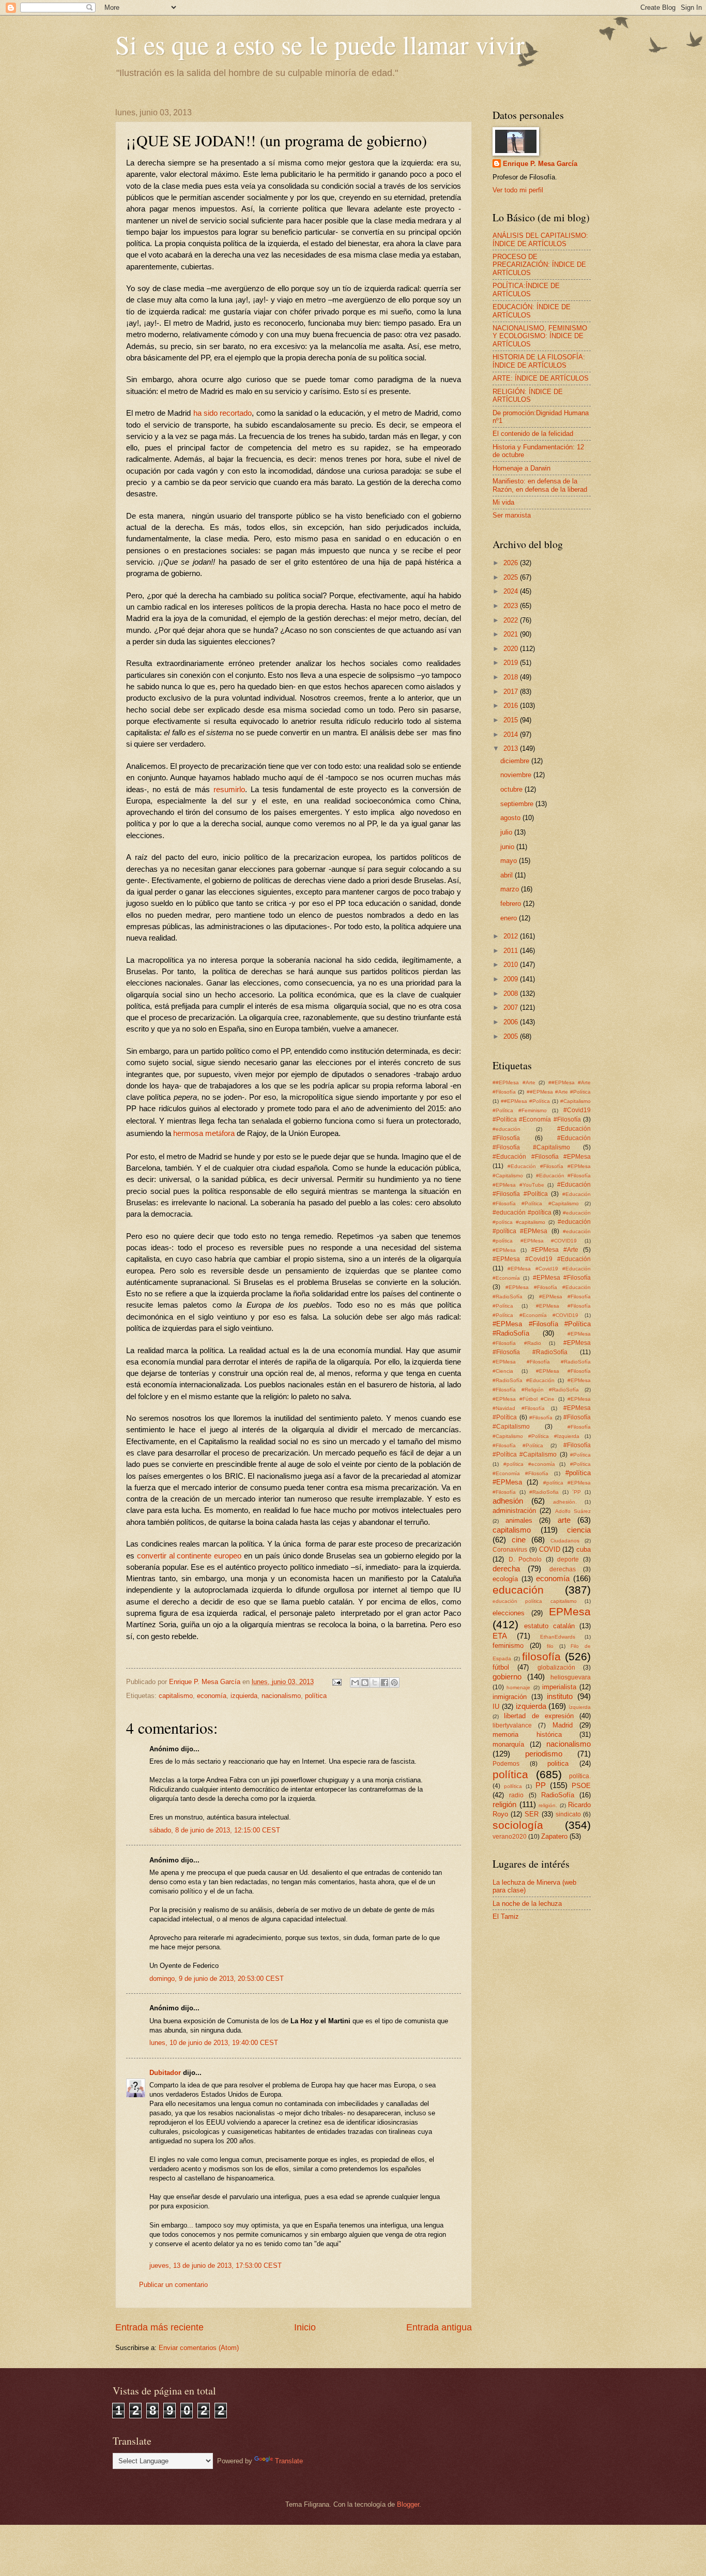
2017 (512, 692)
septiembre (518, 804)
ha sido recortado (223, 413)
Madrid (563, 1725)
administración (514, 1511)
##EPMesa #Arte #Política (559, 1092)
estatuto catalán (549, 1626)
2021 (512, 634)
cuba (584, 1549)
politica (558, 1763)
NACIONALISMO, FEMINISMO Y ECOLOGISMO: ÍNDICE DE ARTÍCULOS (540, 336)
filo (550, 1646)
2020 (512, 649)
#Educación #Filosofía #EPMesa (542, 1157)
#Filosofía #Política (518, 1445)
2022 (512, 620)
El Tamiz (506, 1916)
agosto (511, 818)
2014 (512, 734)
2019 (512, 663)
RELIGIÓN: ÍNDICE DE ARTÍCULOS (528, 396)
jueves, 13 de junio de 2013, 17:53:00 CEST (216, 2266)
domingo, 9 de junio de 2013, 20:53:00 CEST (217, 1979)
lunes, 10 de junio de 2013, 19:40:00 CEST (214, 2043)
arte (564, 1520)
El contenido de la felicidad (533, 434)
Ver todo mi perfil (518, 190)
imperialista (559, 1687)
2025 (512, 577)
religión (504, 1804)
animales (519, 1520)
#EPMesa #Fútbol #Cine (524, 1399)
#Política (580, 1455)
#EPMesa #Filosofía (562, 1278)
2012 (512, 936)
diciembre (516, 761)
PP (541, 1785)
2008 (512, 994)
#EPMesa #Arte (555, 1250)
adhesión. (565, 1502)
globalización (556, 1668)
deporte (568, 1559)
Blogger (408, 2504)
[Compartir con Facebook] (385, 1683)
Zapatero (554, 1836)
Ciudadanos (565, 1541)
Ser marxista (512, 515)
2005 (512, 1036)
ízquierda (580, 1707)
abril (508, 875)
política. (580, 1776)
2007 (512, 1007)
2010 (512, 965)
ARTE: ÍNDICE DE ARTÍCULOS (541, 378)
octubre (512, 789)
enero (510, 918)
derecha (506, 1569)
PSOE (581, 1786)
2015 (512, 720)
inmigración (510, 1697)
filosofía (541, 1656)
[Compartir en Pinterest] (394, 1683)
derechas (563, 1569)
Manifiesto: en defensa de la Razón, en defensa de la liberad (540, 485)
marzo (511, 889)
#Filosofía (541, 1418)
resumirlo (229, 790)
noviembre (517, 775)
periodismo (544, 1754)
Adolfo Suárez (573, 1511)
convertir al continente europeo (189, 1556)
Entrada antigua (439, 2327)
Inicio (305, 2327)
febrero (512, 904)
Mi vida (503, 502)
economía (212, 1696)
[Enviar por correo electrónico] (355, 1683)
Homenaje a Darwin (521, 468)
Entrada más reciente (159, 2327)
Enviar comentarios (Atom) (199, 2348)
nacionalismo (281, 1696)
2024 (512, 591)
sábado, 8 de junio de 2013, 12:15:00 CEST (215, 1830)
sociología (518, 1825)
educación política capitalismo (535, 1601)
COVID (550, 1549)
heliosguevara (571, 1677)
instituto (560, 1696)
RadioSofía (558, 1795)
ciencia (579, 1530)
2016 (512, 706)
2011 (512, 951)
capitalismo (176, 1696)
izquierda (244, 1696)
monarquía (508, 1744)
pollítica (513, 1786)
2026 (512, 563)
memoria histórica (527, 1734)
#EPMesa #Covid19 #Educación (542, 1259)
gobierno (507, 1677)
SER (532, 1814)
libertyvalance (512, 1725)
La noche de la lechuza (527, 1904)
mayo (510, 861)
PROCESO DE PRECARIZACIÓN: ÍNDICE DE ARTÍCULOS (539, 265)
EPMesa (570, 1611)
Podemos (506, 1764)
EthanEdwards (558, 1637)
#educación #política (522, 1213)
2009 (512, 979)
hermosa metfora (204, 1133)
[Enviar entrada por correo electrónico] (336, 1682)
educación (518, 1590)
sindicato (568, 1814)
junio (508, 847)
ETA (500, 1636)
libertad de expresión (539, 1716)
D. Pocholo (525, 1559)
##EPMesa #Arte (514, 1082)
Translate (289, 2461)
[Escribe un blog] (365, 1683)
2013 (512, 748)
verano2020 (510, 1837)
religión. (548, 1805)
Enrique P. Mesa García (540, 164)
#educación (507, 1129)
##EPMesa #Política (525, 1101)
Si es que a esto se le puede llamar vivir (320, 44)
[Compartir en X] (375, 1683)
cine (519, 1540)
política (316, 1696)
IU (496, 1707)
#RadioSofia (544, 1492)
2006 (512, 1022)
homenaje (518, 1687)
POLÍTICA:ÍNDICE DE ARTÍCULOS (526, 290)
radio (516, 1795)
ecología (505, 1579)
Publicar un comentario (173, 2285)
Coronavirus (510, 1550)
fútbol (501, 1667)
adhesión (508, 1501)
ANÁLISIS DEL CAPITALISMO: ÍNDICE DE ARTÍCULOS (540, 239)
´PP (577, 1492)
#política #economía (529, 1464)
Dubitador (165, 2073)
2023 (512, 606)
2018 (512, 677)
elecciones (509, 1613)
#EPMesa (504, 1250)
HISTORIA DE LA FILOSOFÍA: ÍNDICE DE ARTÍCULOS (539, 361)
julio (507, 832)
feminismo (508, 1646)
